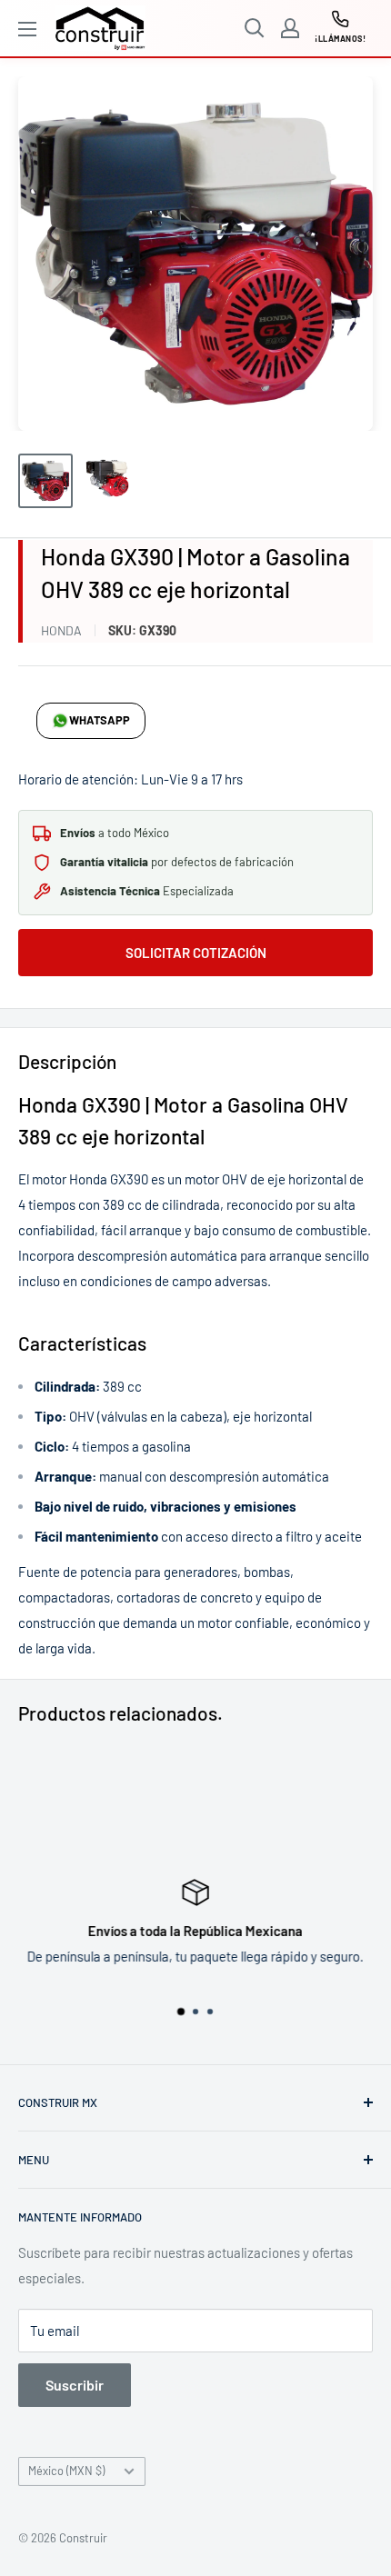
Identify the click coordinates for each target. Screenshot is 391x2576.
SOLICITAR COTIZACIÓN (196, 953)
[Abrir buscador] (255, 28)
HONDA (61, 630)
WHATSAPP (100, 720)
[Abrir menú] (27, 29)
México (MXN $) (66, 2471)
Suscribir (75, 2385)
